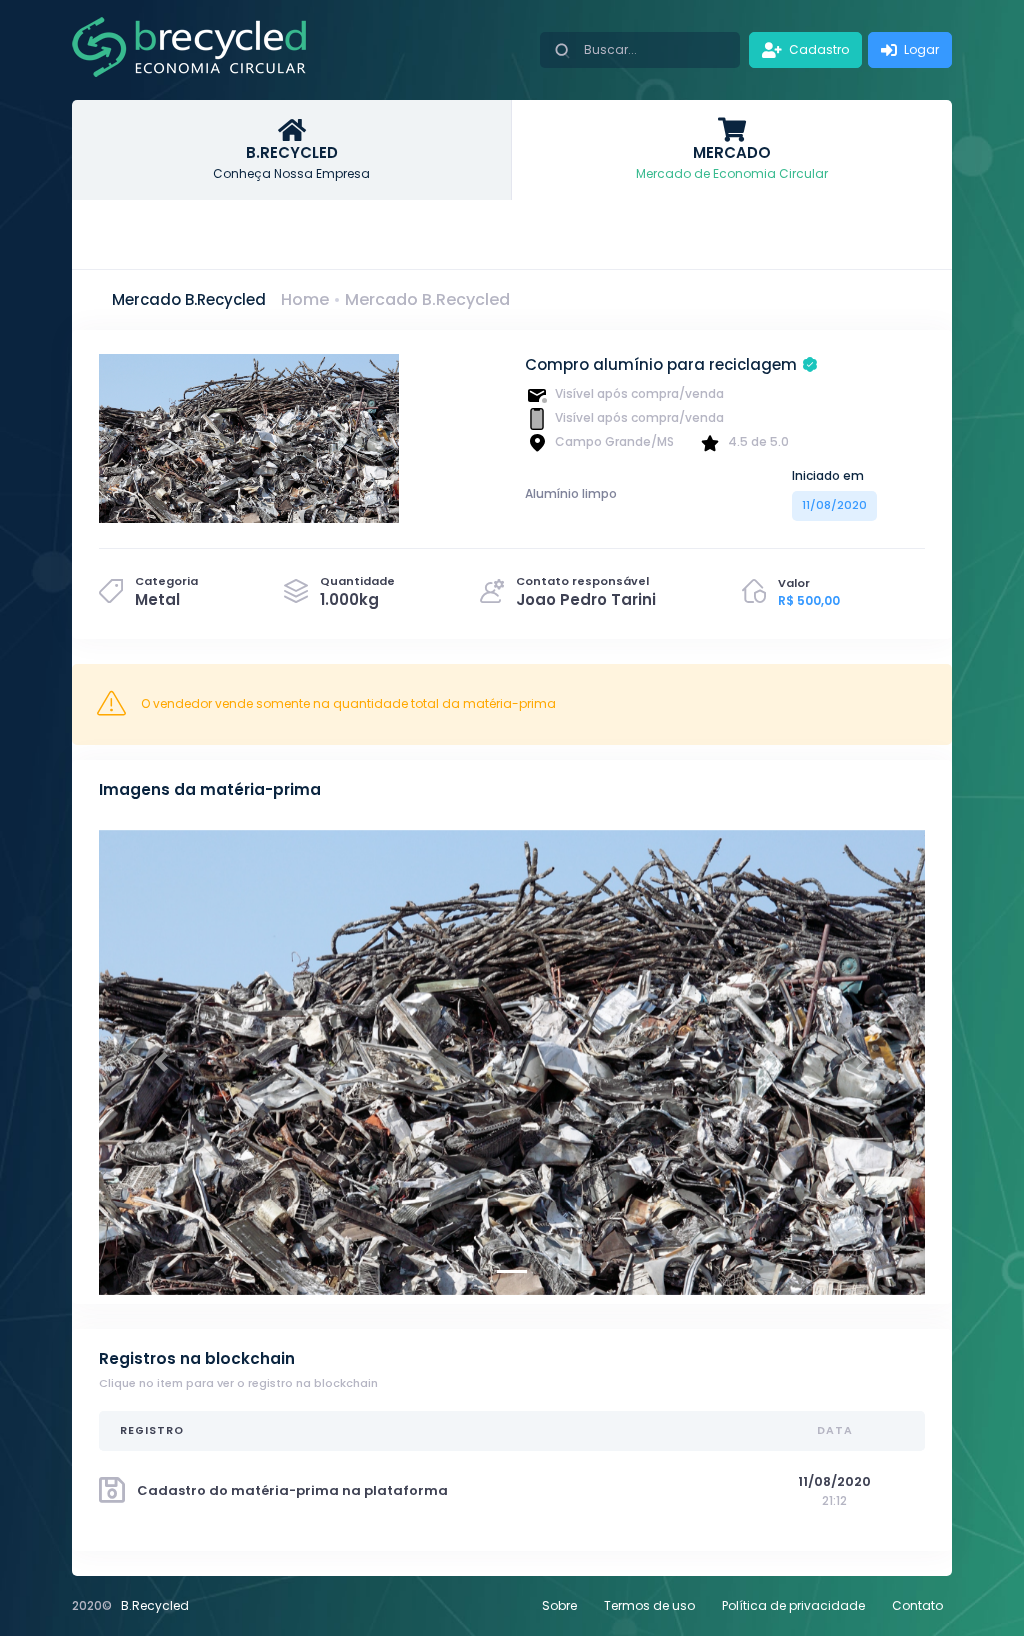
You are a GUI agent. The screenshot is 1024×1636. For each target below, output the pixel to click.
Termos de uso (649, 1605)
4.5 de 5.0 (758, 441)
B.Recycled (155, 1605)
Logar (920, 49)
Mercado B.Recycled (427, 299)
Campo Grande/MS (614, 441)
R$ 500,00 (809, 600)
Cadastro (817, 49)
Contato (917, 1605)
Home (305, 299)
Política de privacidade (793, 1605)
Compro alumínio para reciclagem (661, 364)
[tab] (292, 150)
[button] (161, 1062)
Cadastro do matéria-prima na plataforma (292, 1490)
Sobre (559, 1605)
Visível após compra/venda (639, 393)
